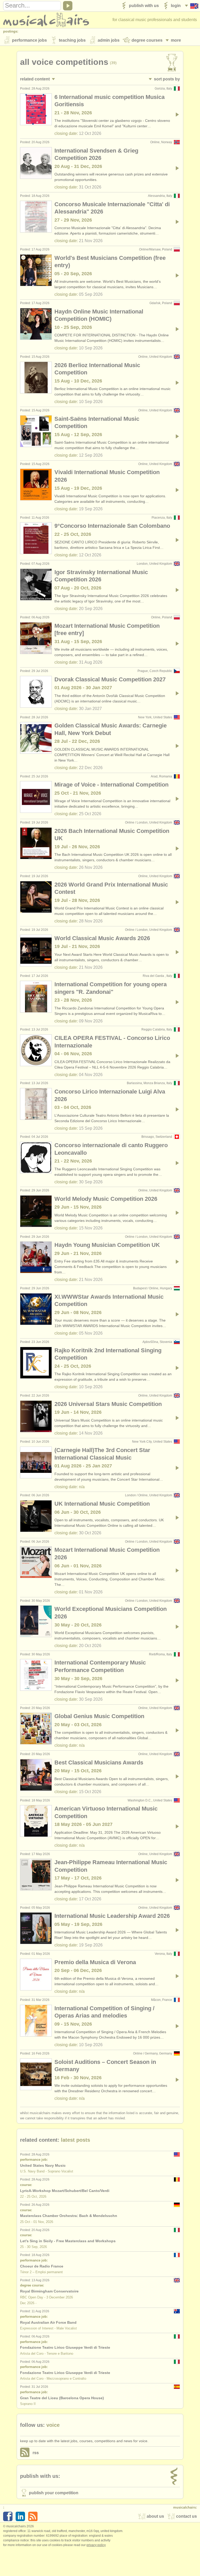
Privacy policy (96, 2545)
